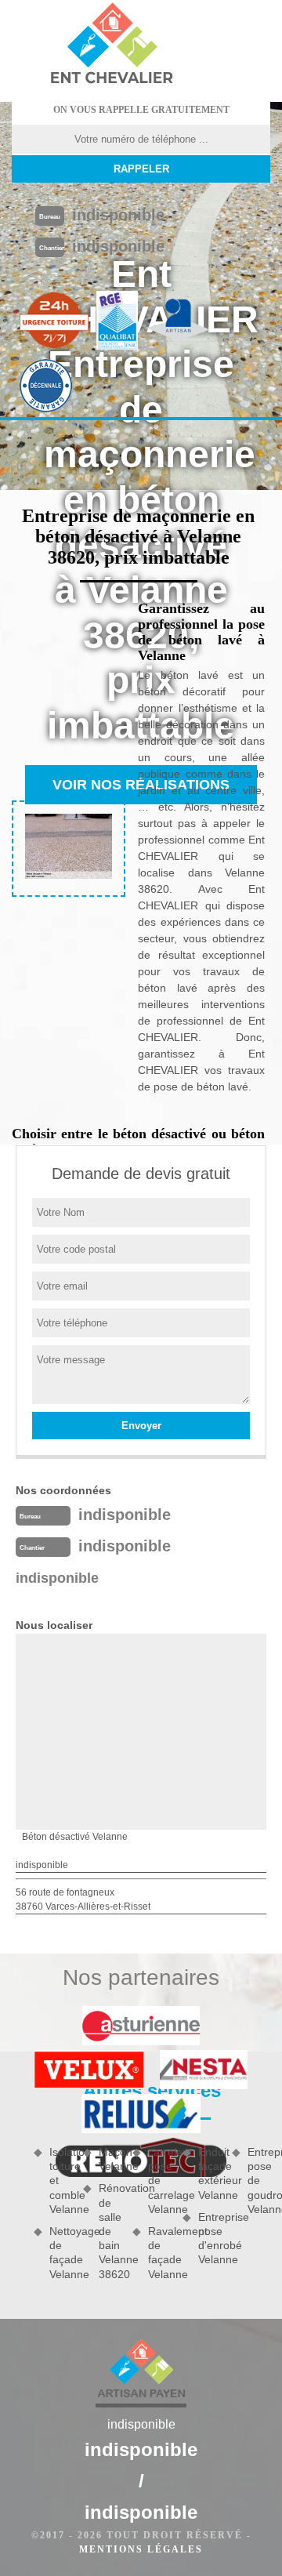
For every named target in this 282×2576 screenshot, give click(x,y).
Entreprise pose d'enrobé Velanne (210, 2239)
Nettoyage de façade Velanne (61, 2253)
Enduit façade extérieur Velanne (210, 2173)
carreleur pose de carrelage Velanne (159, 2181)
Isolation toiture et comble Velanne (61, 2181)
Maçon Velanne (110, 2159)
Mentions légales (141, 2549)
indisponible (118, 215)
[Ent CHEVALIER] (111, 45)
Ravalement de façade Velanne (159, 2253)
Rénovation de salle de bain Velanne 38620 (110, 2231)
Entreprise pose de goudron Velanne (259, 2181)
